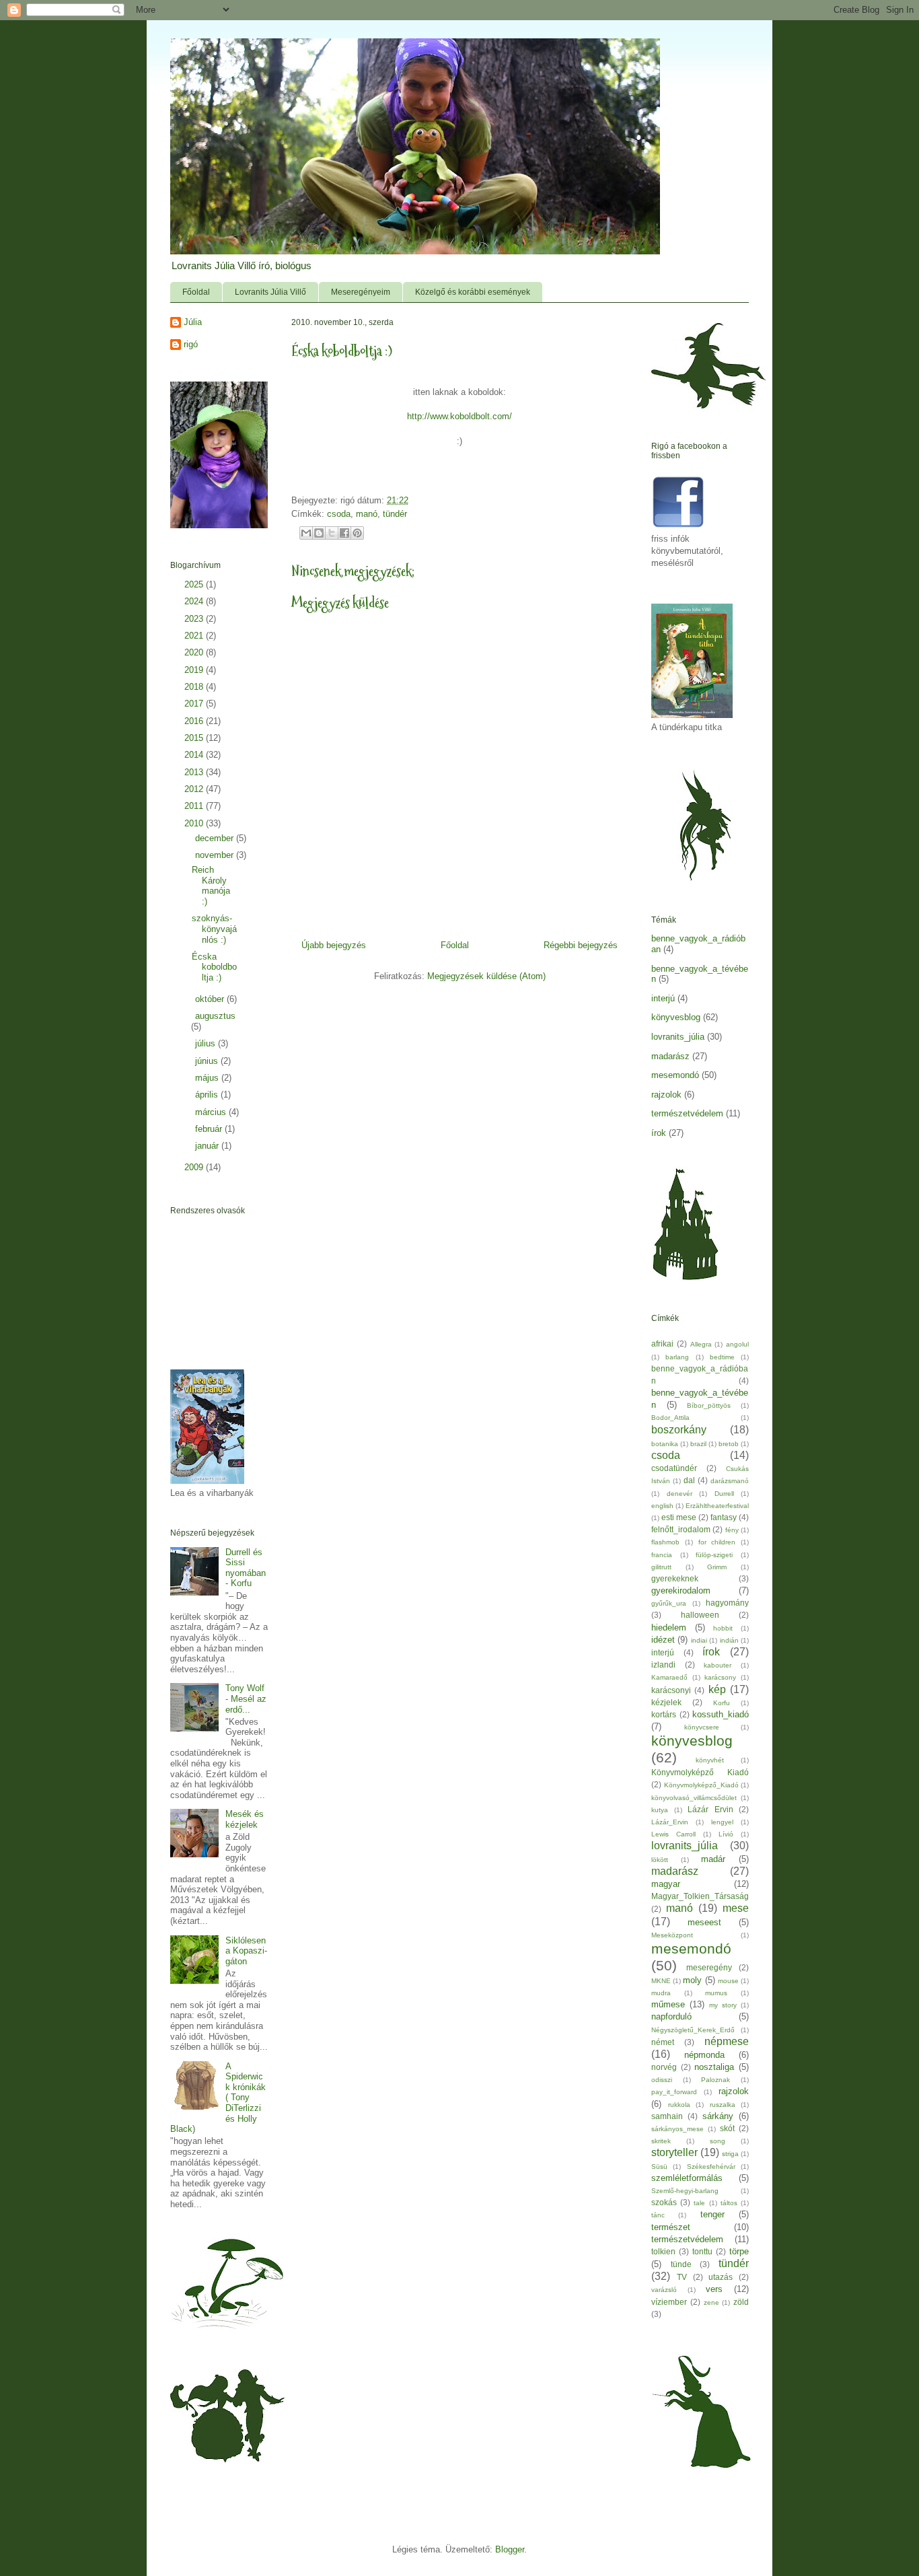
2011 (195, 806)
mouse (728, 1981)
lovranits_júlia (678, 1037)
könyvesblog (676, 1017)
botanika (665, 1444)
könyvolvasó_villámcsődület (694, 1798)
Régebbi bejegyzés (581, 945)
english (662, 1506)
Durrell (724, 1494)
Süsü (659, 2167)
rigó (191, 344)
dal (689, 1480)
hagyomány (727, 1603)
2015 (195, 738)
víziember (669, 2302)
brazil (698, 1444)
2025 (195, 584)
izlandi (663, 1665)
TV (682, 2277)
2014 (195, 755)
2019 (195, 670)
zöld (741, 2302)
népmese (727, 2041)
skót (727, 2128)
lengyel (722, 1822)
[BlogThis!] (319, 533)
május (208, 1078)
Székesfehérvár (711, 2167)
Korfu (722, 1703)
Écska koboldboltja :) (214, 967)
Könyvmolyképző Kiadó (700, 1772)
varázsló (664, 2290)
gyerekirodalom (681, 1590)
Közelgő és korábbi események (473, 292)
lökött (660, 1860)
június (208, 1061)
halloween (700, 1615)
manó (367, 514)
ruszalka (723, 2105)
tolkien (663, 2251)
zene (711, 2302)
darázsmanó (730, 1481)
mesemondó (675, 1075)
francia (662, 1555)
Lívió (726, 1834)
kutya (660, 1810)
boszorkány (679, 1430)
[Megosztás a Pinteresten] (357, 533)
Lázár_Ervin (670, 1822)
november (216, 855)
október (211, 999)
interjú (663, 998)
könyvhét (710, 1760)
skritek (661, 2141)
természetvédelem (687, 1113)
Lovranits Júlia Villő (270, 292)
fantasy (724, 1517)
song (718, 2141)
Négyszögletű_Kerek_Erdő (693, 2030)
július (207, 1043)
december (216, 838)
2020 (195, 652)
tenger (712, 2214)
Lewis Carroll (673, 1834)
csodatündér (674, 1468)
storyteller (674, 2152)
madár (713, 1859)
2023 (195, 619)
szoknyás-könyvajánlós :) (214, 929)
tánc (658, 2215)
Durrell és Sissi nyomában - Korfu (246, 1568)
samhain (667, 2116)
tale (699, 2203)
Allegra (701, 1344)
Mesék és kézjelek (245, 1819)
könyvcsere (702, 1727)
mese (736, 1908)
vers (714, 2289)
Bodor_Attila (670, 1418)
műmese (668, 2004)
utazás (721, 2277)
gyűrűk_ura (669, 1603)
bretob (729, 1444)
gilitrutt (661, 1567)
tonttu (702, 2251)
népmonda (704, 2055)
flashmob (665, 1542)
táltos (729, 2203)
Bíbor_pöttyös (709, 1405)
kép (717, 1689)
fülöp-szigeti (714, 1555)
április (208, 1095)
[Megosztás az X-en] (332, 533)
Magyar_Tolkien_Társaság (700, 1896)
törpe (739, 2251)
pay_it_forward (674, 2092)
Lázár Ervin (710, 1809)
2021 (195, 636)
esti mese (679, 1517)
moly (692, 1980)
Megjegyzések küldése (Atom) (486, 976)
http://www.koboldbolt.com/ (459, 416)
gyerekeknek (675, 1578)
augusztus (215, 1016)
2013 (195, 772)
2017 (195, 704)
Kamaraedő (669, 1677)
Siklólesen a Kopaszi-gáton (246, 1951)
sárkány (718, 2116)
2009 (195, 1167)
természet (671, 2227)
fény (732, 1530)
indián (729, 1640)
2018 (195, 687)
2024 (195, 601)
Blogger (510, 2549)
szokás (664, 2202)
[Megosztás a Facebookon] (344, 533)
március (212, 1112)
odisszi (662, 2080)
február (210, 1129)
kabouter (718, 1665)
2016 (195, 721)
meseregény (709, 1967)
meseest (704, 1922)
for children (717, 1542)
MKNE (661, 1981)
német (663, 2042)
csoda (339, 514)
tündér (395, 514)
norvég (664, 2067)
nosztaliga (714, 2067)
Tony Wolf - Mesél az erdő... (246, 1698)
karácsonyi (671, 1690)
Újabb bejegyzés (334, 945)
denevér (679, 1494)
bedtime (722, 1357)
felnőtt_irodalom (681, 1529)
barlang (677, 1357)
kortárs (664, 1714)
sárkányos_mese (677, 2129)
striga (730, 2154)
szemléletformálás (687, 2178)
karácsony (720, 1677)
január (208, 1146)
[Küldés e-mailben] (306, 533)
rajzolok (666, 1095)
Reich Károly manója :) (211, 886)
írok (659, 1133)
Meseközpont (672, 1935)
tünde (681, 2264)
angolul (737, 1344)
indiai (699, 1640)
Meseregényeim (361, 292)
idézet (663, 1640)
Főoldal (196, 292)
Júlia (193, 322)
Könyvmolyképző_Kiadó (701, 1785)
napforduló (671, 2016)
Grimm (717, 1567)
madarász (670, 1056)
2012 (195, 789)
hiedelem (669, 1627)
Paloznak (715, 2080)
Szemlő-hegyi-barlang (685, 2191)
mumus (716, 1993)
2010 (195, 823)
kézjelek (666, 1702)
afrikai (662, 1344)
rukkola (679, 2105)
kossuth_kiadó (721, 1714)
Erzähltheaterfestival (717, 1506)
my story (723, 2005)
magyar (666, 1884)
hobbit (723, 1628)
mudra (661, 1993)
